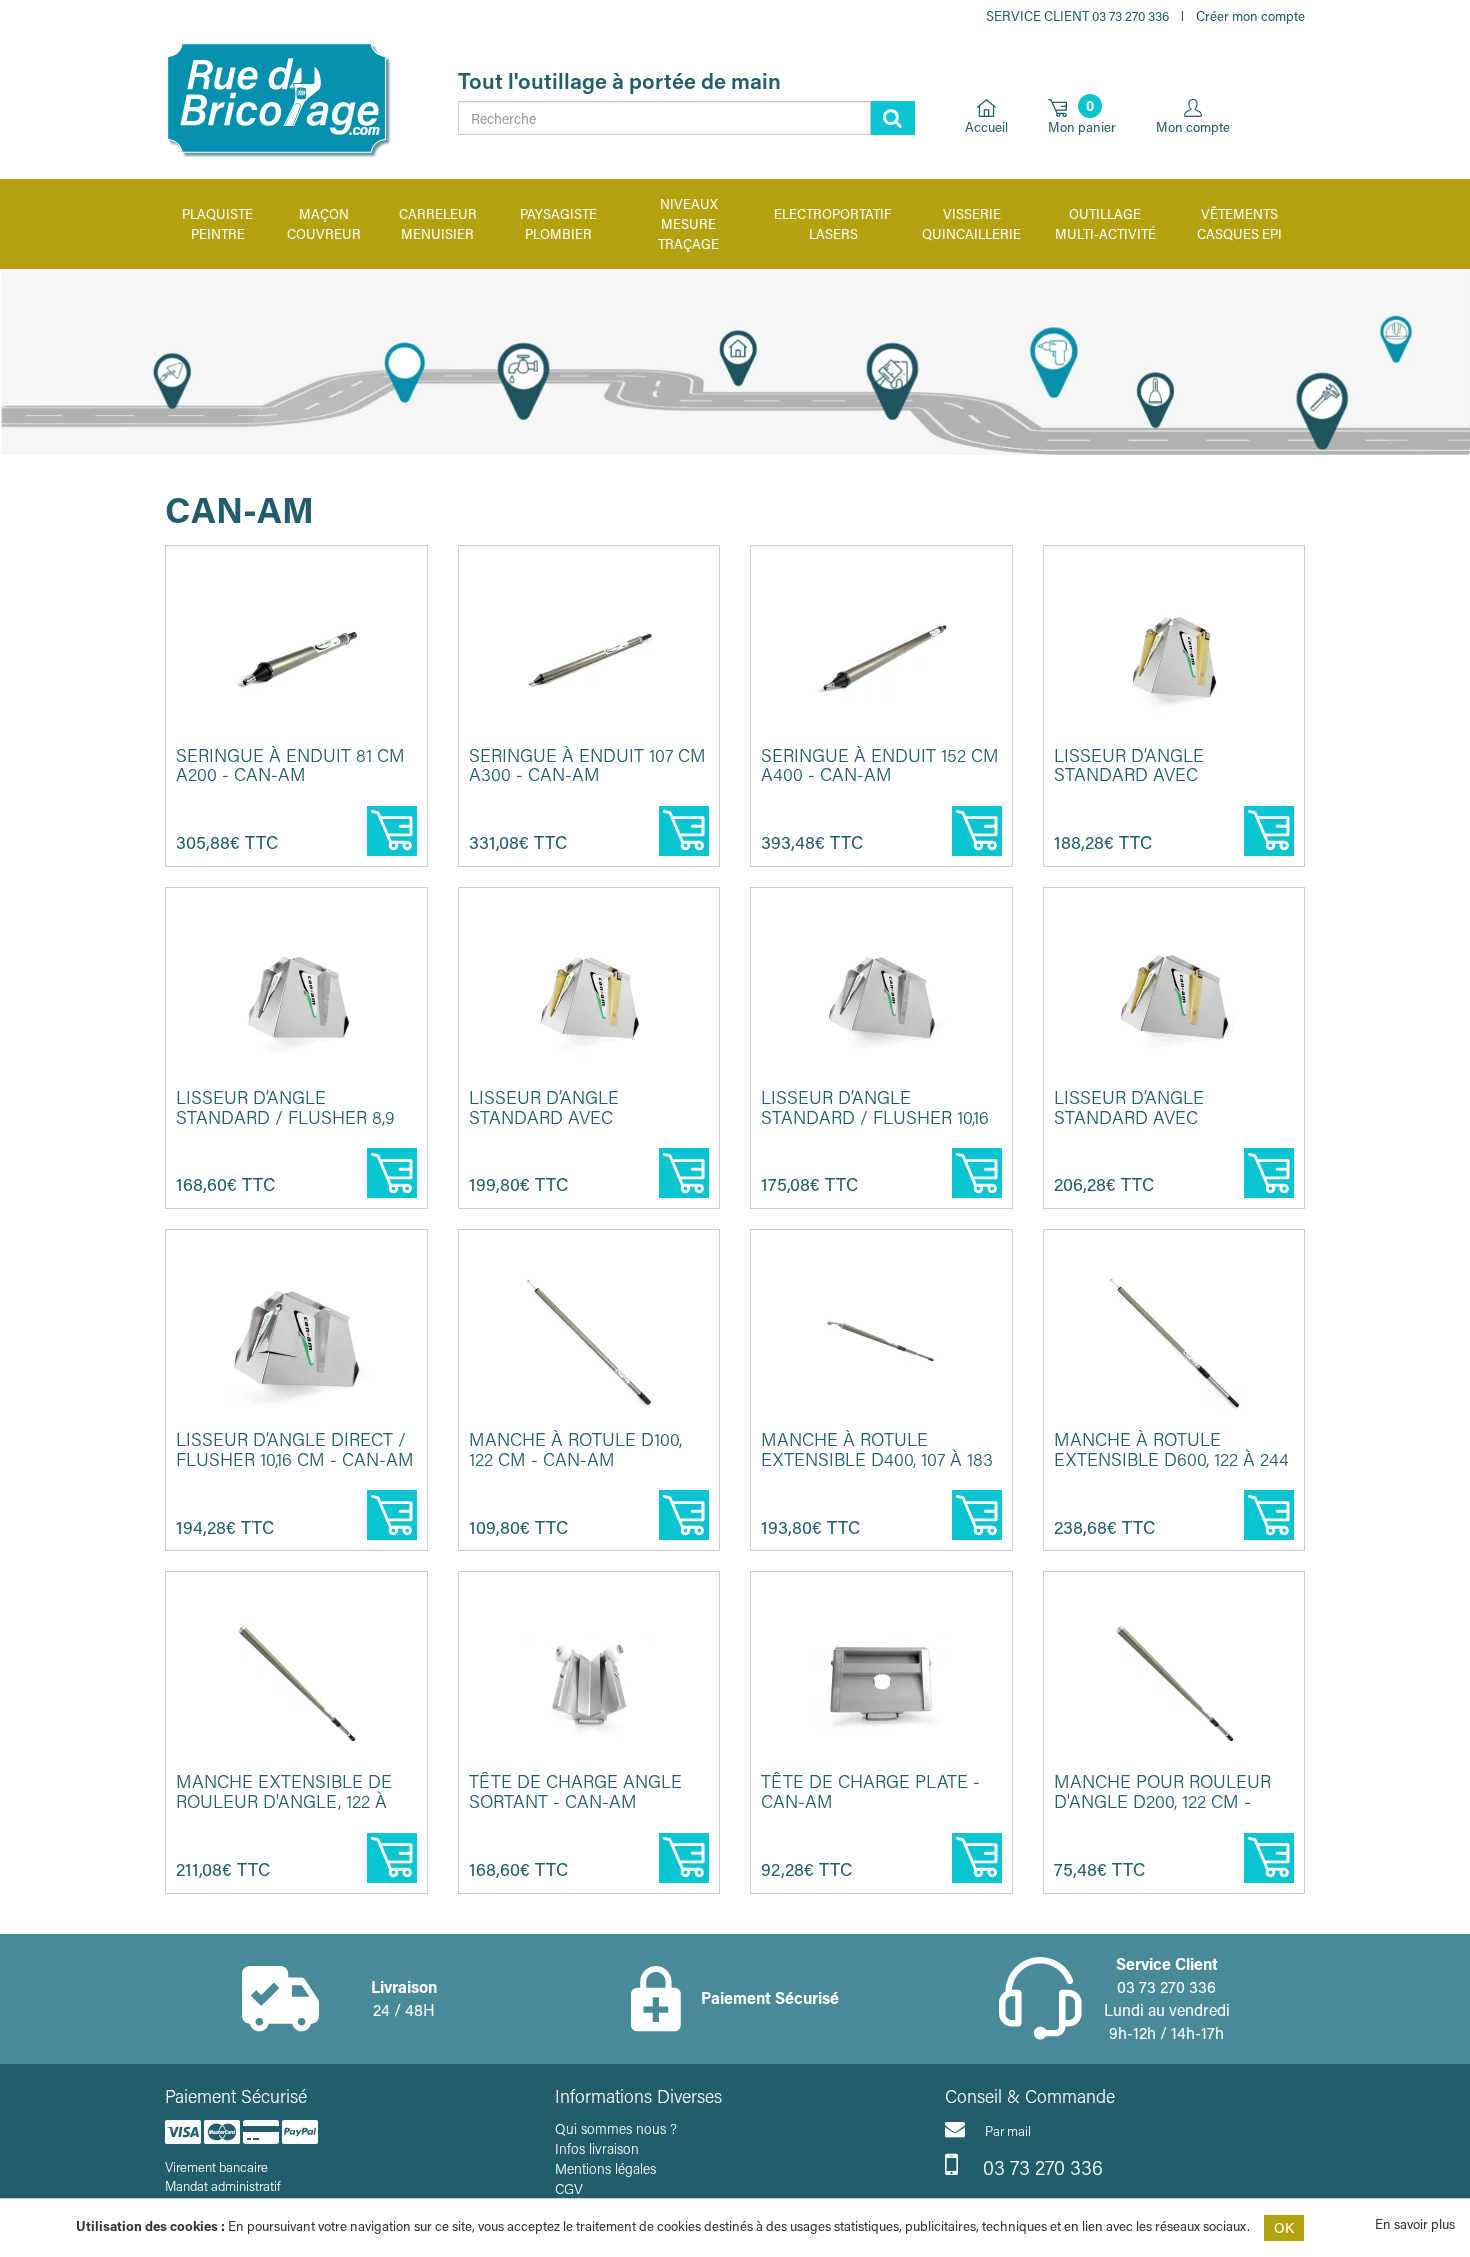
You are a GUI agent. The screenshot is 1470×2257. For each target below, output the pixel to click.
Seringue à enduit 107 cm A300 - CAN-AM (587, 765)
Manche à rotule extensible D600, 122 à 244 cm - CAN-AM (1171, 1459)
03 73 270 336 (1040, 2167)
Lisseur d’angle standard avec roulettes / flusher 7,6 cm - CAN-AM (1165, 784)
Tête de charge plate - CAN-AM (870, 1791)
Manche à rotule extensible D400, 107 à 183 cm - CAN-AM (877, 1459)
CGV (569, 2188)
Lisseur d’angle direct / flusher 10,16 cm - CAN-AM (295, 1449)
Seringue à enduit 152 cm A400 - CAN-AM (880, 765)
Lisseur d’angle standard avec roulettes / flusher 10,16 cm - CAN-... (1172, 1126)
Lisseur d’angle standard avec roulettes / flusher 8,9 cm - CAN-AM (582, 1126)
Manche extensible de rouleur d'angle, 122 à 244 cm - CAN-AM (284, 1801)
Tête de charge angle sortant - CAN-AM (575, 1791)
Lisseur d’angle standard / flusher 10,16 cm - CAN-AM (875, 1117)
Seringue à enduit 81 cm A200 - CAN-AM (290, 765)
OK (1284, 2227)
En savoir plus (1415, 2223)
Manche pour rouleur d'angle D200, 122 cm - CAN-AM (1162, 1801)
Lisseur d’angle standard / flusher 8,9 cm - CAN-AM (285, 1117)
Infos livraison (597, 2148)
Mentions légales (605, 2168)
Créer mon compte (1250, 15)
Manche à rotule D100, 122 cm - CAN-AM (575, 1449)
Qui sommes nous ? (616, 2128)
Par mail (1008, 2130)
